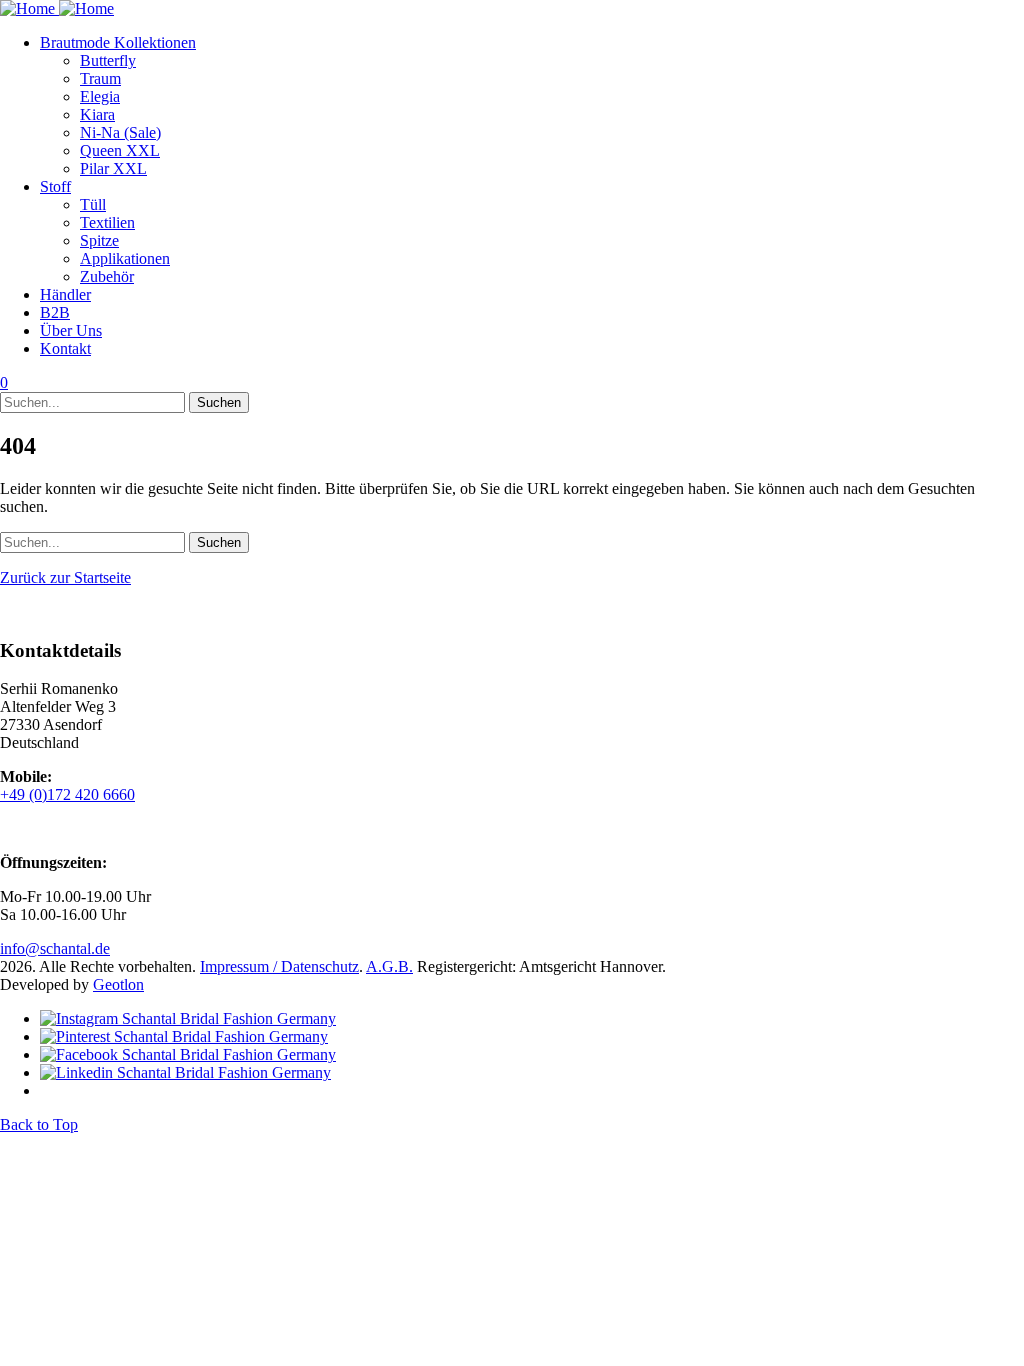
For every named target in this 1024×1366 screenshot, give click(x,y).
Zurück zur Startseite (65, 577)
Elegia (100, 96)
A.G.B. (389, 966)
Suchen (219, 402)
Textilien (107, 222)
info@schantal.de (55, 948)
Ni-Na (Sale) (120, 132)
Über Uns (71, 330)
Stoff (55, 186)
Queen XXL (120, 150)
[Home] (57, 8)
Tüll (93, 204)
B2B (55, 312)
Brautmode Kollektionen (118, 42)
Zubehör (107, 276)
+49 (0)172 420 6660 (67, 794)
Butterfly (108, 60)
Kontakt (65, 348)
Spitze (99, 240)
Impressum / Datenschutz (279, 966)
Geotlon (118, 984)
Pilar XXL (113, 168)
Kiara (97, 114)
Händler (65, 294)
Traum (100, 78)
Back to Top (39, 1124)
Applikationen (125, 258)
